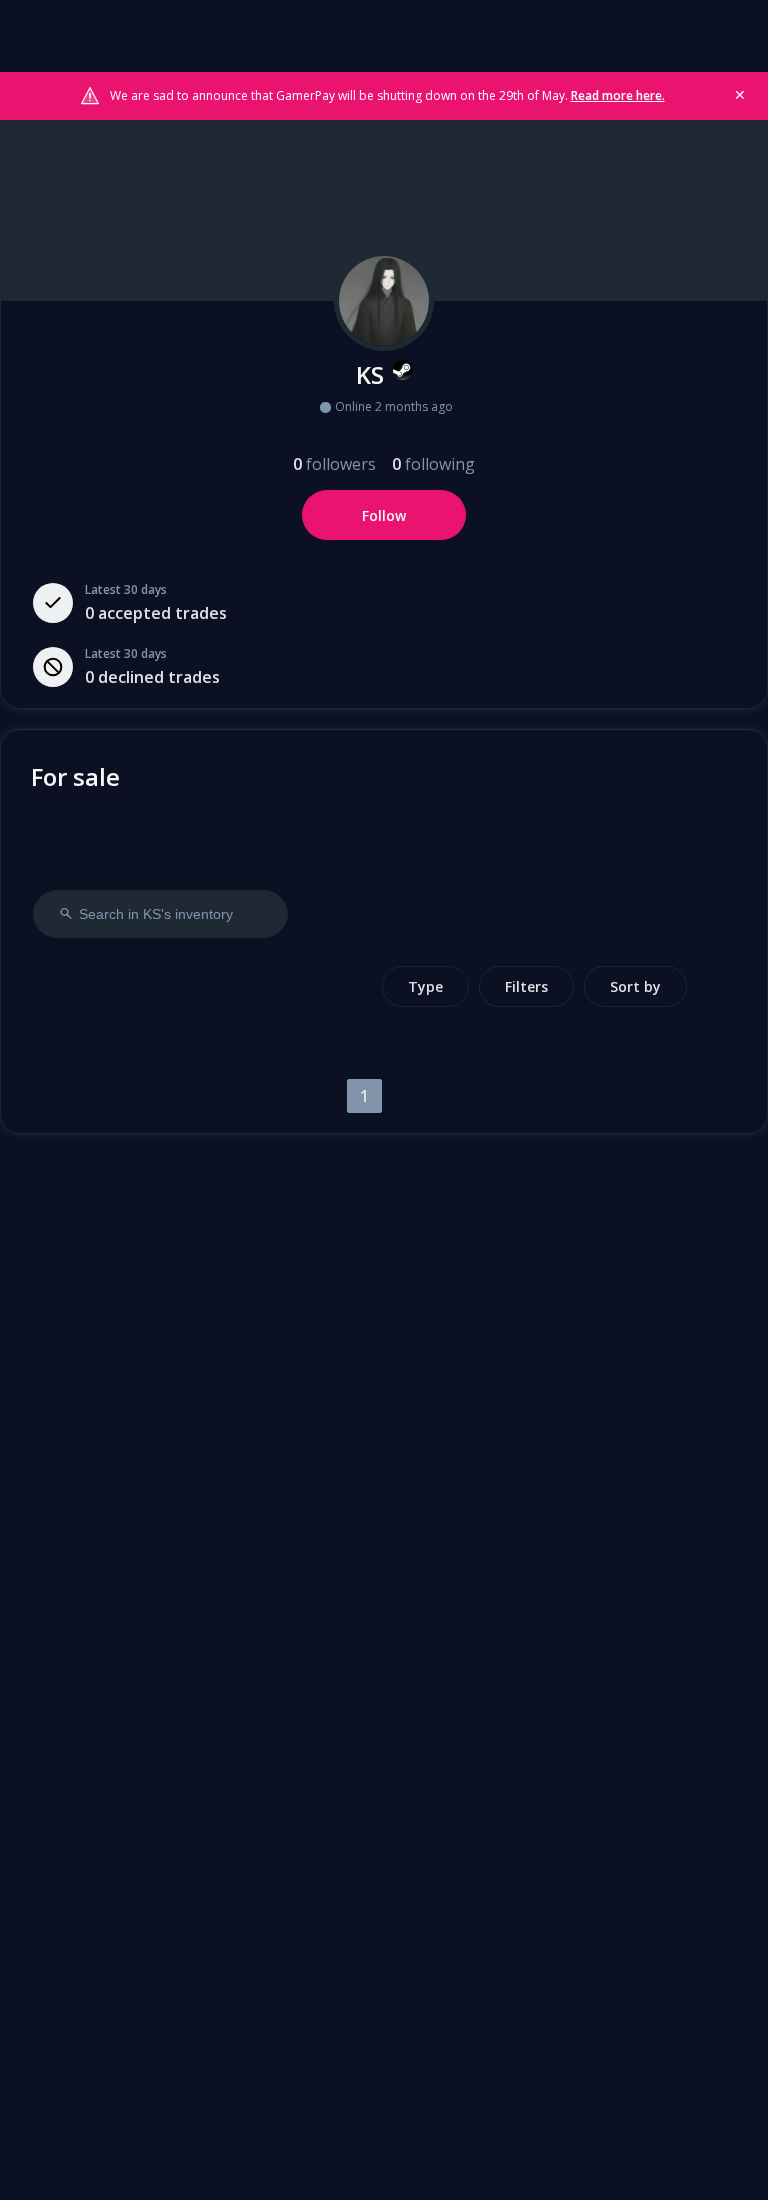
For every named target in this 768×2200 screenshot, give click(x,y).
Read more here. (618, 95)
